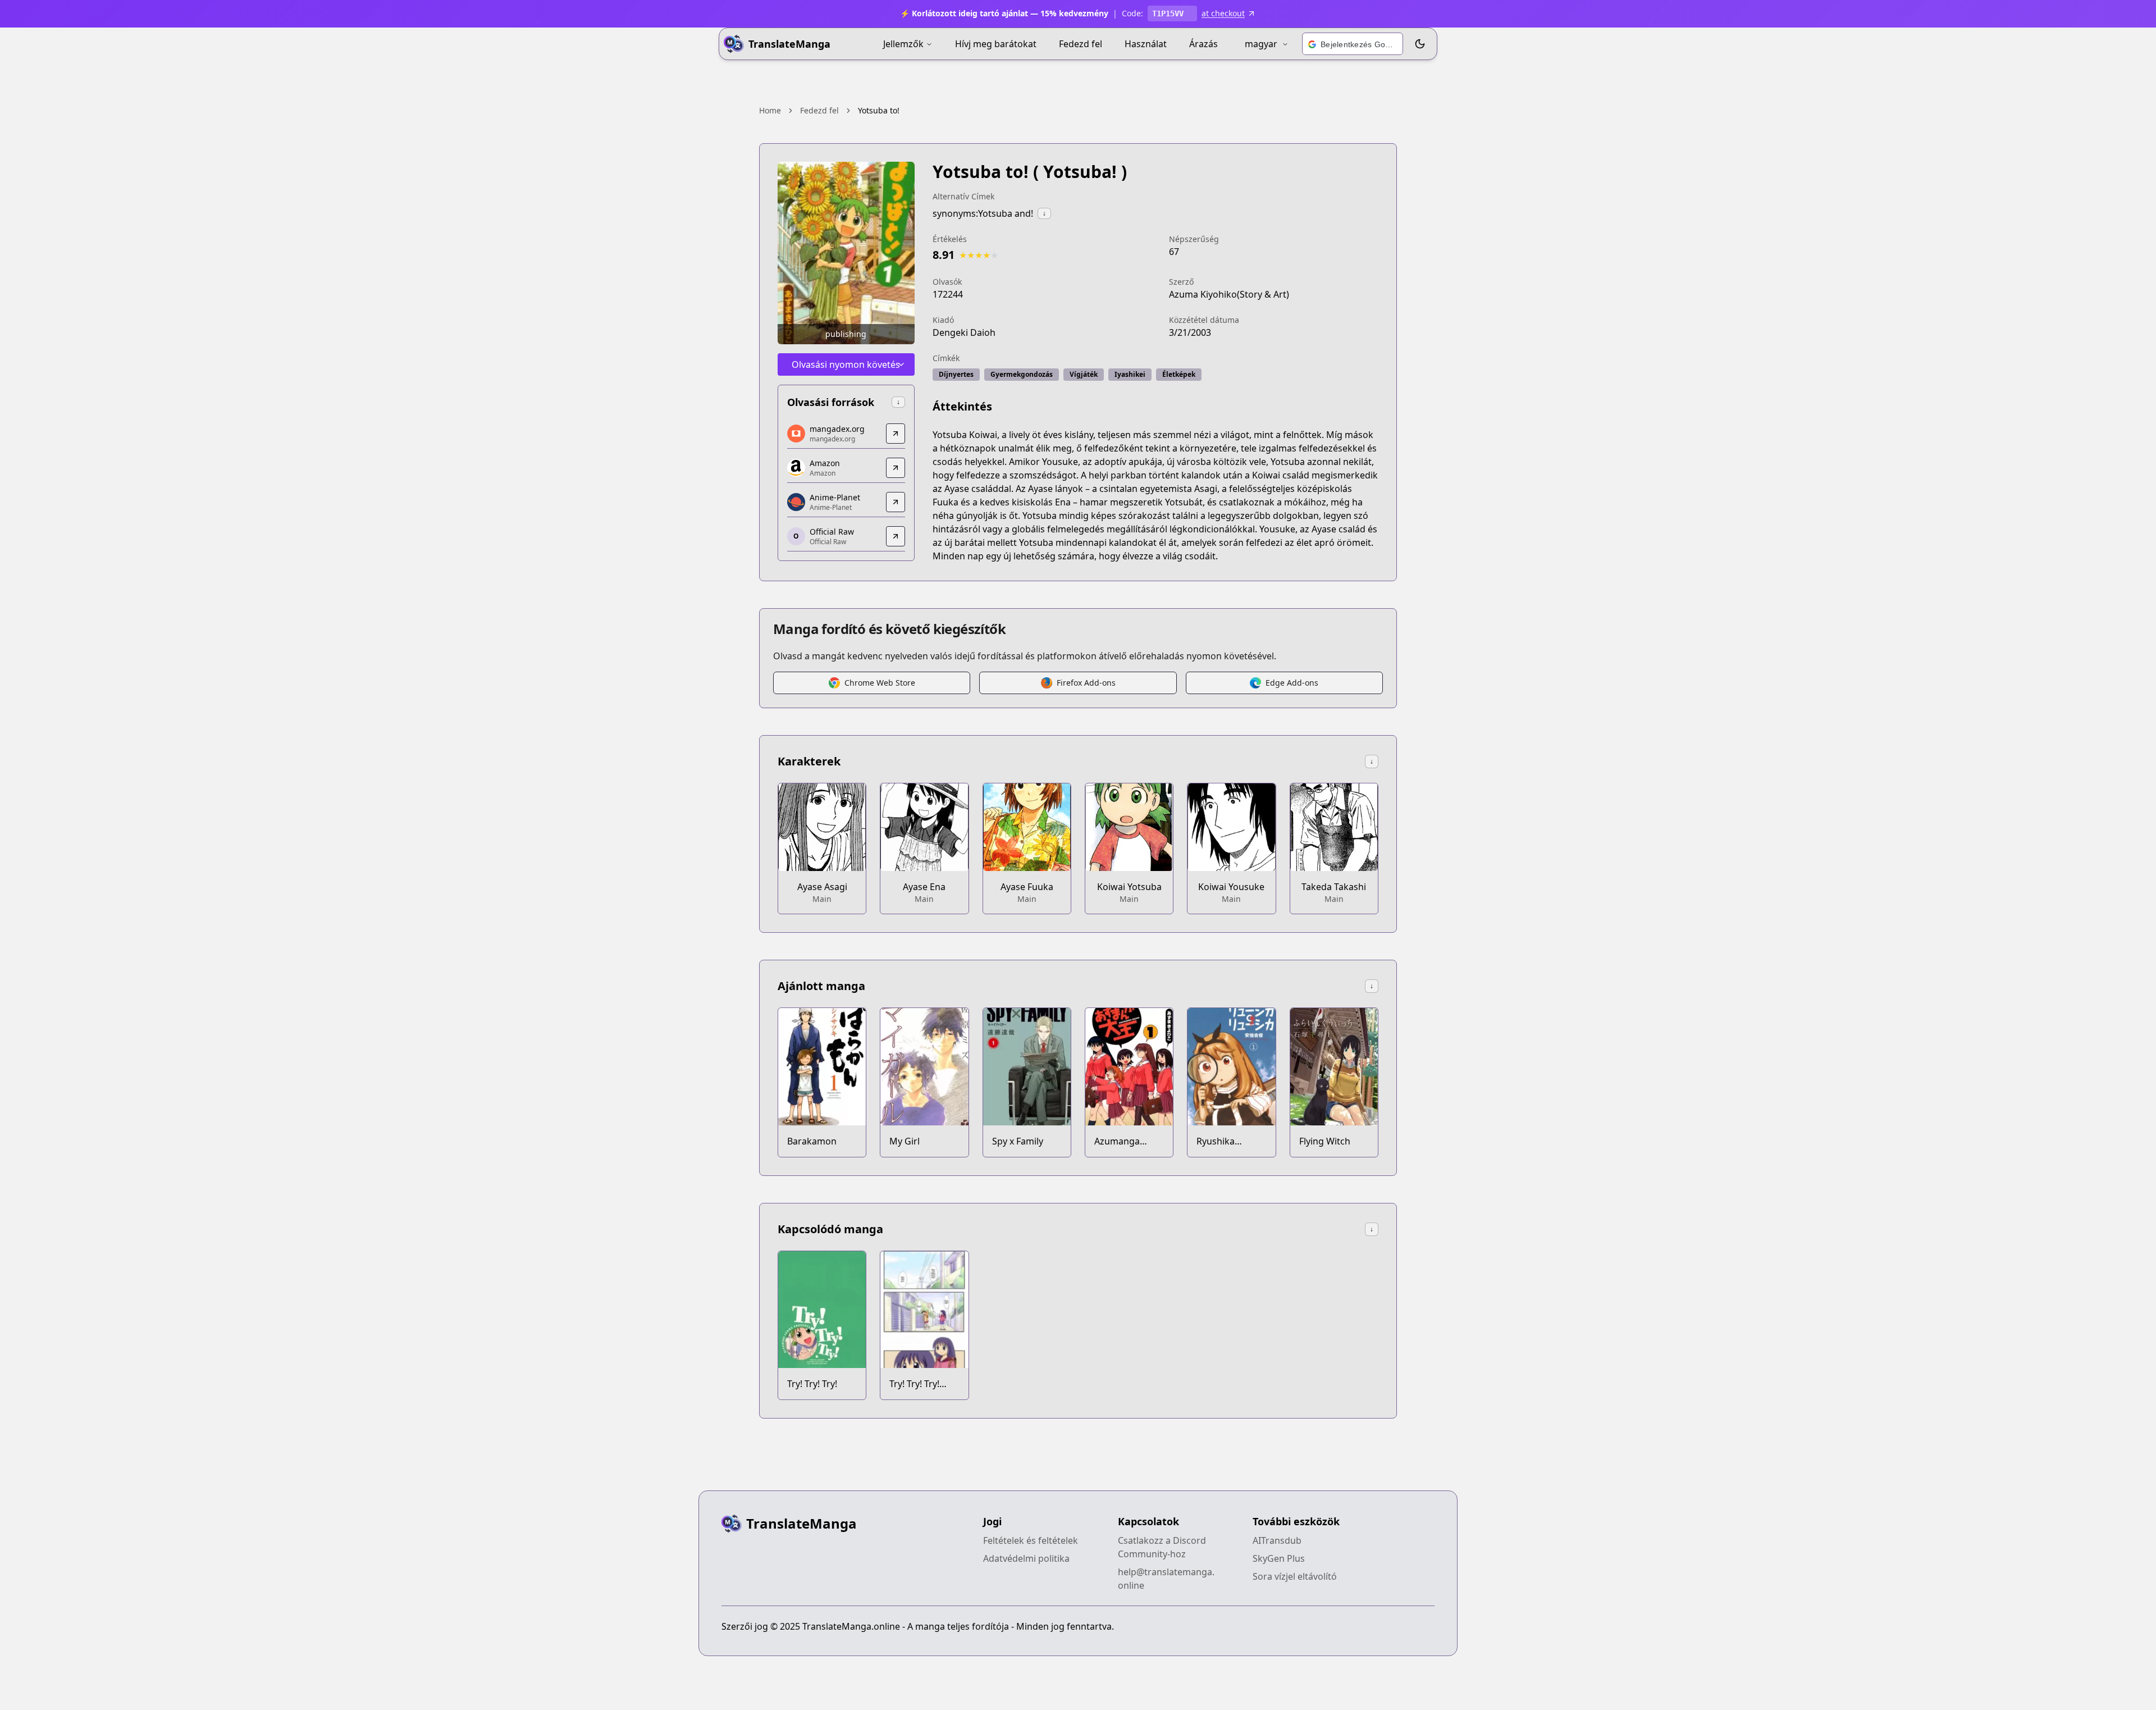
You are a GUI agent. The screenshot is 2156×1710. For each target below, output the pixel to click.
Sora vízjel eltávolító (1295, 1576)
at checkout (1223, 13)
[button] (1353, 44)
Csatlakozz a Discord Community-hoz (1162, 1547)
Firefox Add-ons (1086, 683)
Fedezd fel (1081, 44)
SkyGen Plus (1279, 1558)
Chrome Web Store (880, 683)
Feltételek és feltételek (1031, 1540)
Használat (1146, 44)
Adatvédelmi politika (1026, 1558)
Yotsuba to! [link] (879, 110)
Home (770, 110)
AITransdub (1277, 1540)
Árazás (1203, 44)
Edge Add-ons (1292, 683)
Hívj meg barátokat (996, 44)
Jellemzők (903, 44)
